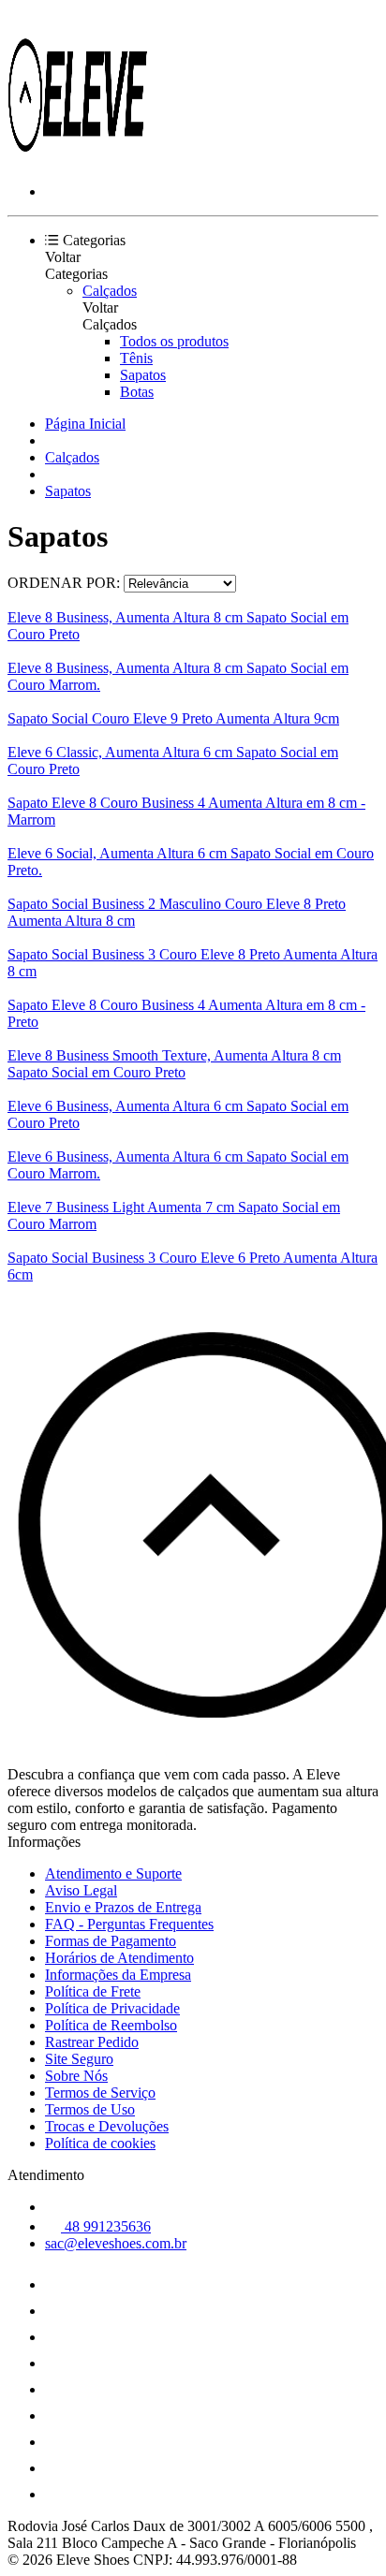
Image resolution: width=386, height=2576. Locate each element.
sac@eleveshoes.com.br (116, 2243)
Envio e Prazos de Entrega (123, 1907)
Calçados (110, 291)
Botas (137, 392)
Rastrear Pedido (92, 2042)
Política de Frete (93, 1991)
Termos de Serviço (100, 2093)
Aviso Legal (81, 1890)
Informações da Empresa (118, 1975)
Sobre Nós (76, 2076)
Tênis (136, 358)
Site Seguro (79, 2059)
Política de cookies (100, 2143)
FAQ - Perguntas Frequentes (129, 1924)
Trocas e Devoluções (107, 2126)
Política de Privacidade (112, 2008)
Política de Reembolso (111, 2025)
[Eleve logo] (78, 160)
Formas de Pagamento (111, 1941)
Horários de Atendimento (119, 1958)
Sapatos (143, 375)
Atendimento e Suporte (113, 1873)
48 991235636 (106, 2226)
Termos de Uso (90, 2109)
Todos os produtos (174, 341)
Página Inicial (85, 424)
